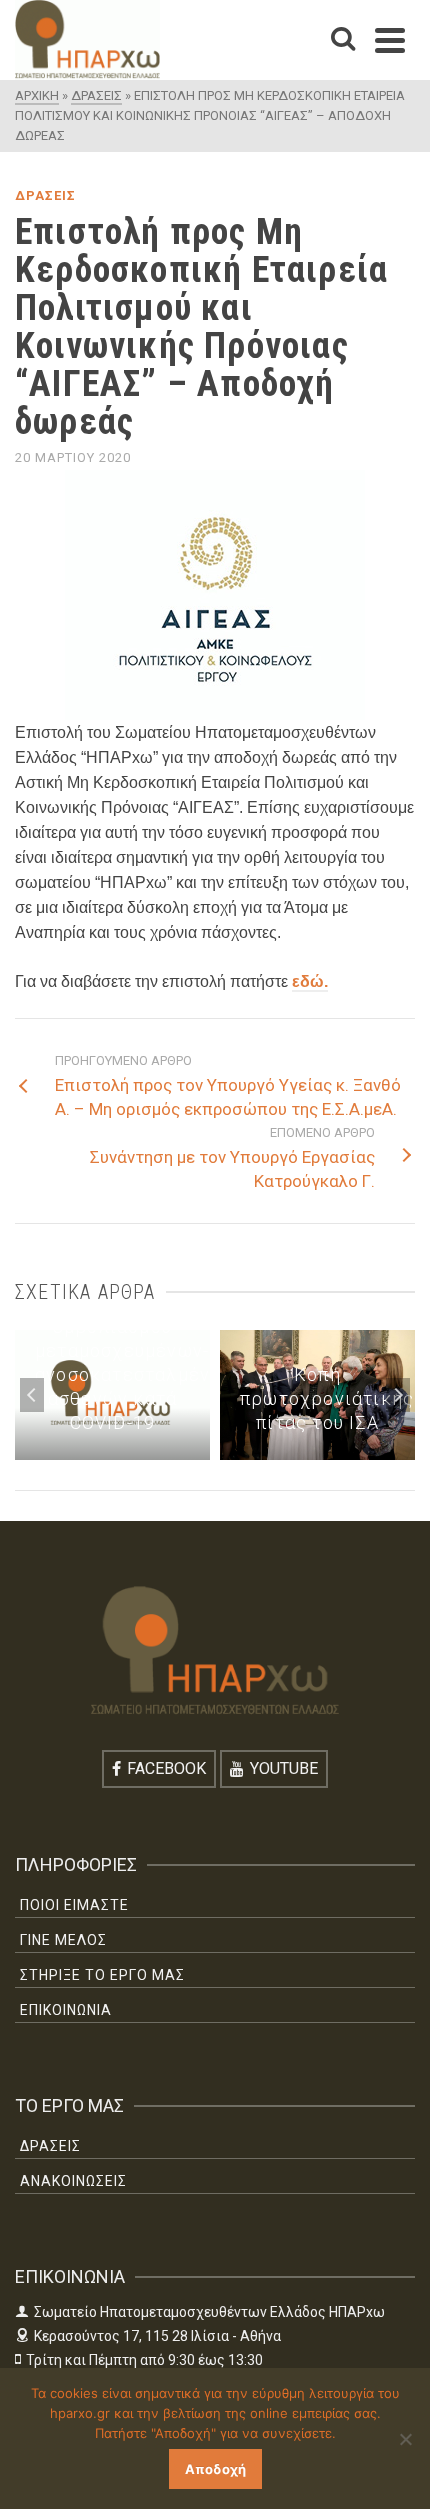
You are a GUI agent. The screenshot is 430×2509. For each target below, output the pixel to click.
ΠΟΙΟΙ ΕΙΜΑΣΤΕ (74, 1905)
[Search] (343, 40)
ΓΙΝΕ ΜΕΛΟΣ (63, 1940)
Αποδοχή (215, 2469)
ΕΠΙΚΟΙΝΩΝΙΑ (66, 2010)
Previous (32, 1395)
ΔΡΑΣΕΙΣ (45, 195)
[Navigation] (390, 40)
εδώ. (310, 981)
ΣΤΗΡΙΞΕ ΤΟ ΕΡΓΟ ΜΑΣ (102, 1975)
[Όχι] (405, 2439)
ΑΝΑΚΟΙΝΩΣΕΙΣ (73, 2181)
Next (398, 1395)
